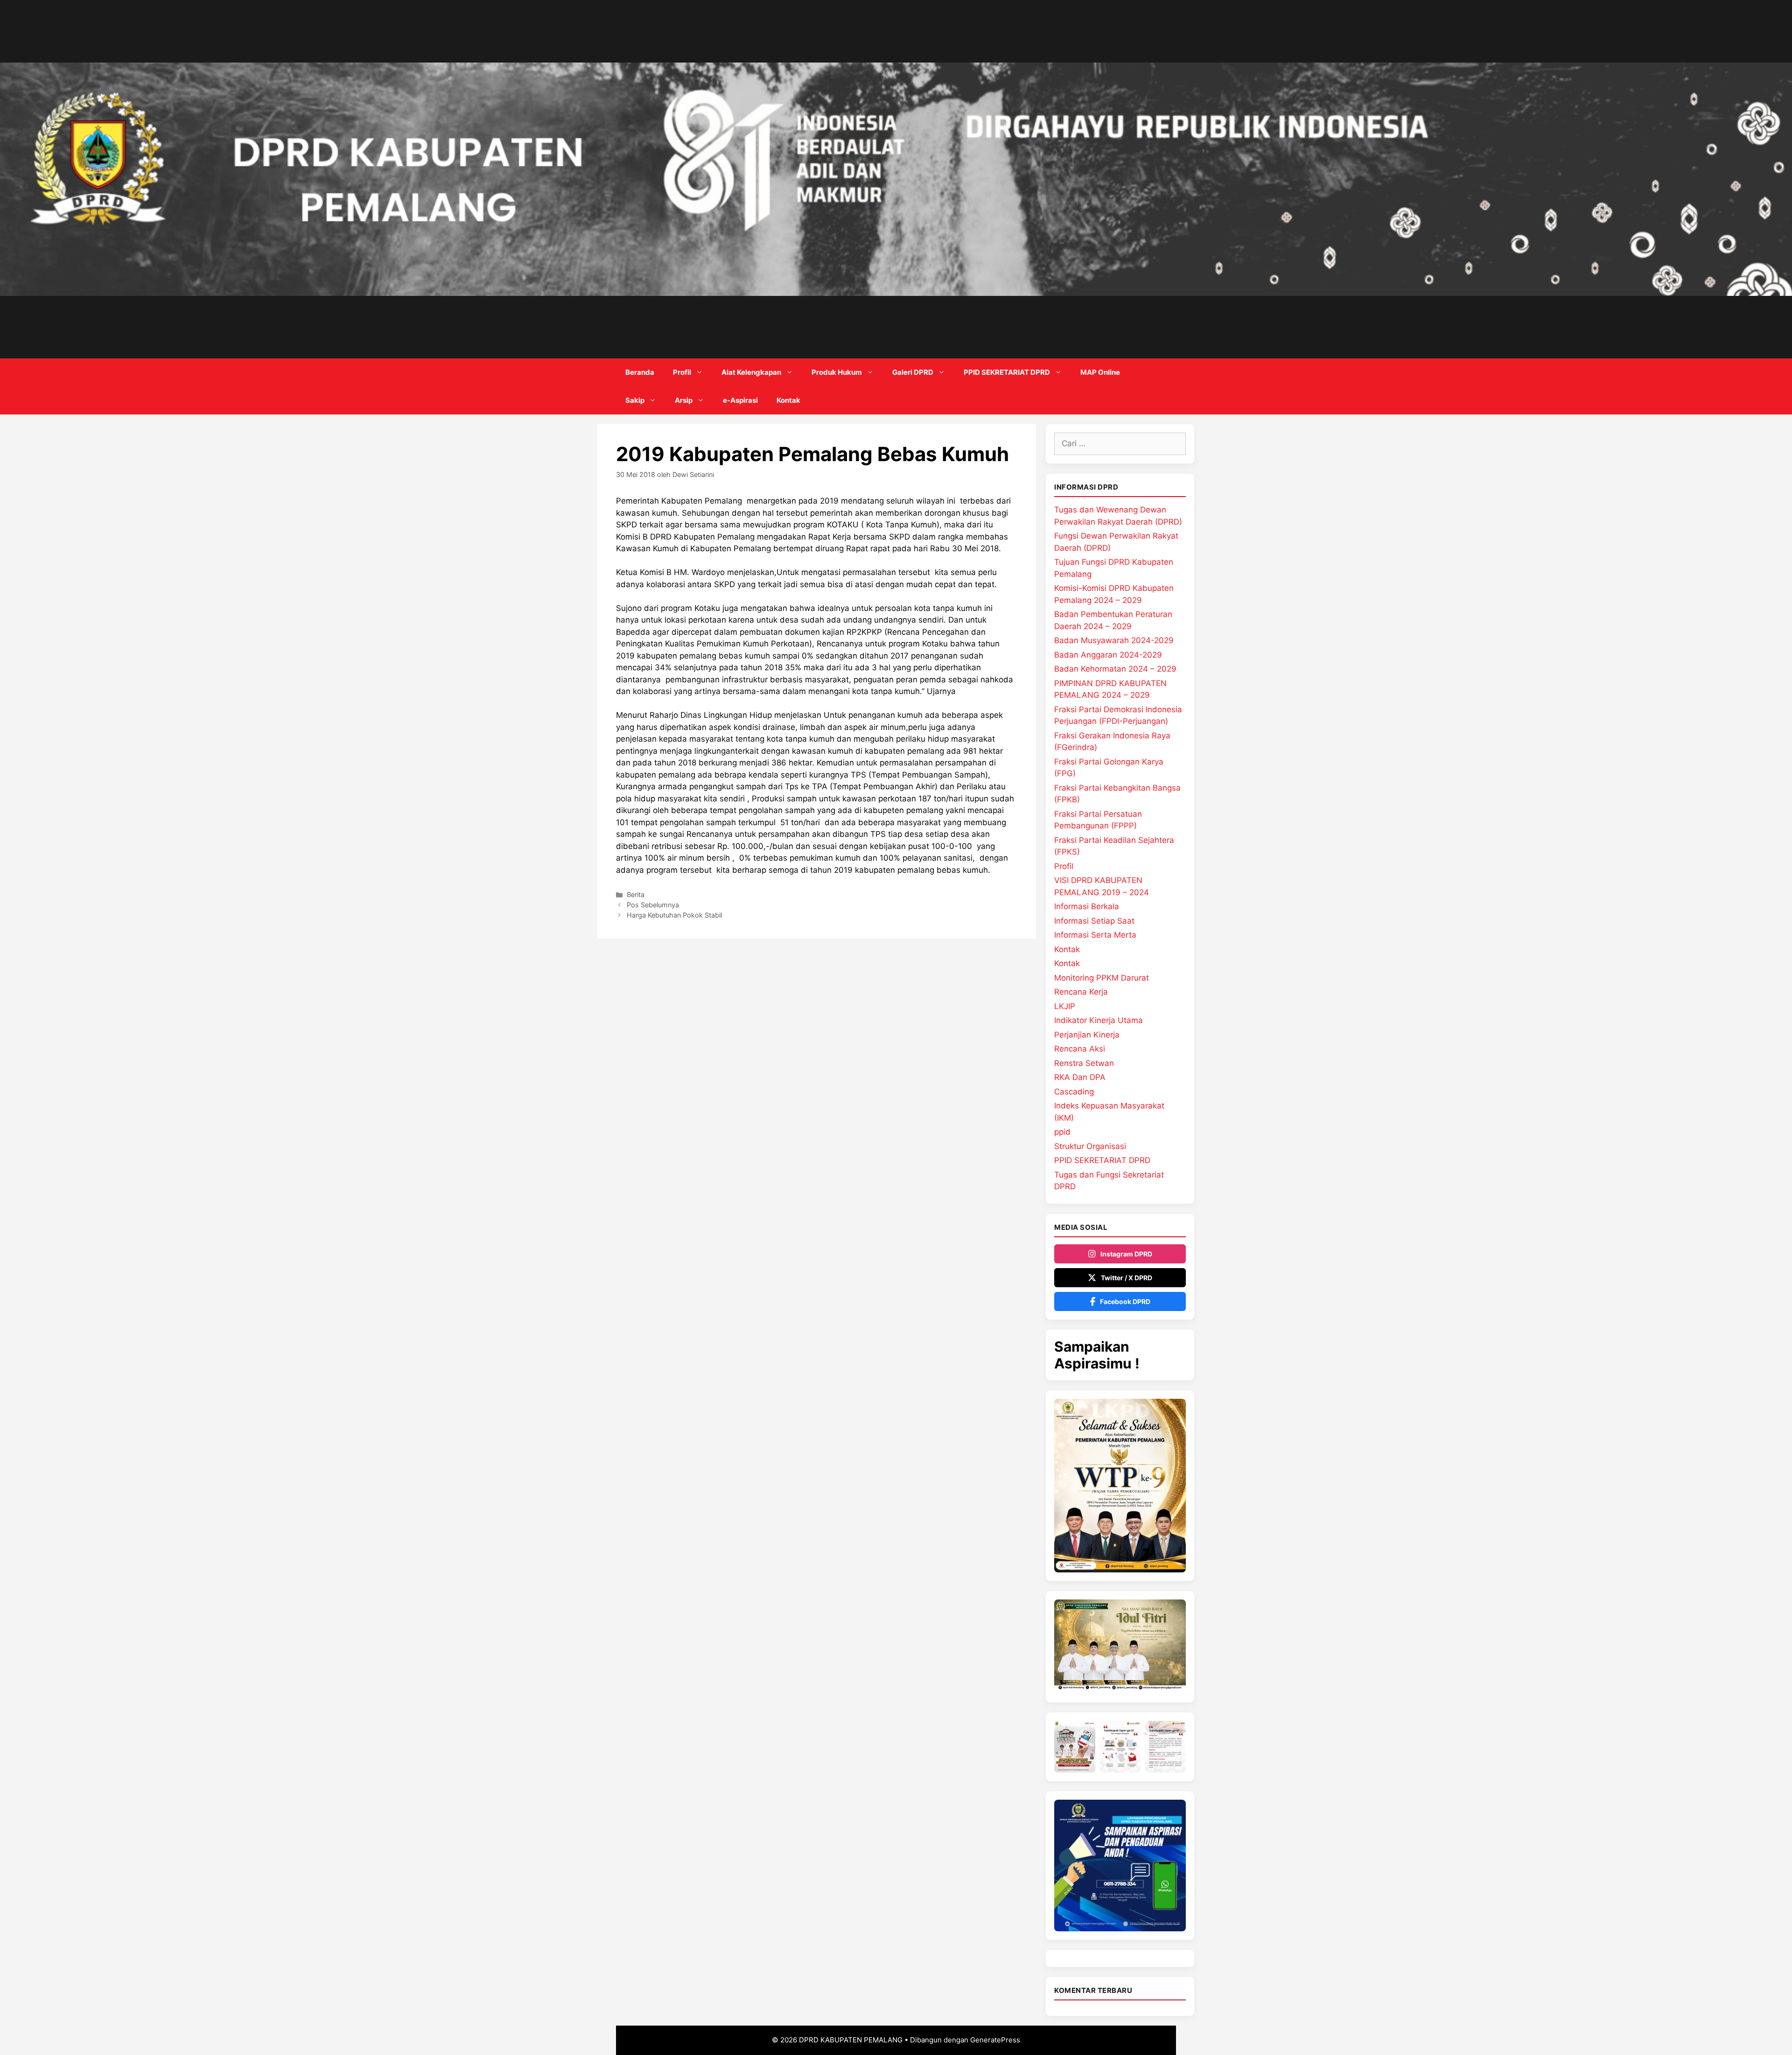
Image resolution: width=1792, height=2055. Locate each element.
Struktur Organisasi (1090, 1146)
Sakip (635, 400)
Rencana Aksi (1080, 1049)
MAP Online (1100, 372)
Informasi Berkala (1087, 906)
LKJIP (1065, 1006)
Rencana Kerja (1081, 992)
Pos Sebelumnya (653, 905)
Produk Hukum (837, 372)
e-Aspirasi (740, 400)
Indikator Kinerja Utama (1099, 1020)
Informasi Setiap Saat (1094, 921)
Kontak (788, 400)
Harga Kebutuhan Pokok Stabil (674, 915)
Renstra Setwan (1084, 1063)
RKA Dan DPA (1080, 1077)
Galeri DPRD (913, 372)
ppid (1062, 1132)
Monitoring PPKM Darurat (1102, 978)
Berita (636, 894)
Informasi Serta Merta (1095, 935)
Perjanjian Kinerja (1087, 1035)
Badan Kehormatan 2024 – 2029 (1115, 669)
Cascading (1074, 1092)
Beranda (640, 372)
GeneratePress (995, 2040)
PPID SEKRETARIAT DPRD (1007, 372)
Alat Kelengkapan (751, 372)
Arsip (684, 400)
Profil (682, 372)
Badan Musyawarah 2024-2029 (1114, 640)
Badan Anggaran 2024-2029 (1108, 655)
